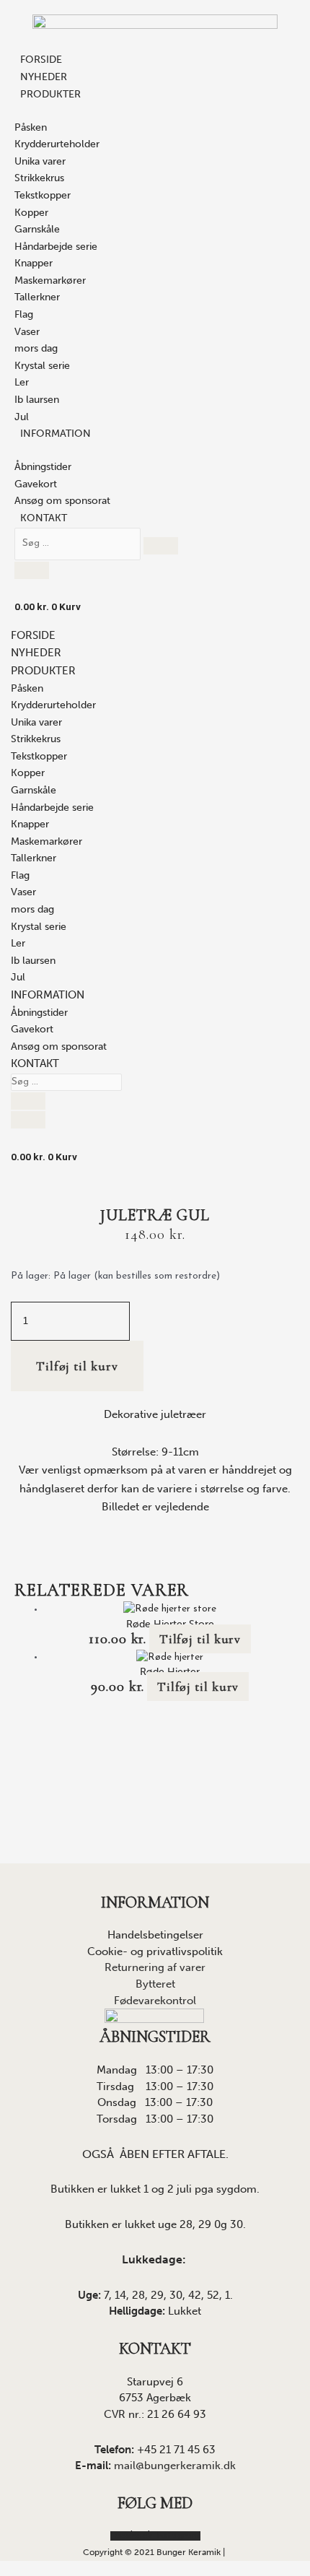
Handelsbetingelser (155, 1935)
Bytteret (155, 1984)
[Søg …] (79, 543)
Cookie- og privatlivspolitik (155, 1951)
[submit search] (161, 546)
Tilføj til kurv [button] (200, 1639)
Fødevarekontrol (155, 2001)
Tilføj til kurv (77, 1366)
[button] (43, 672)
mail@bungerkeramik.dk (175, 2466)
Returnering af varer (155, 1967)
